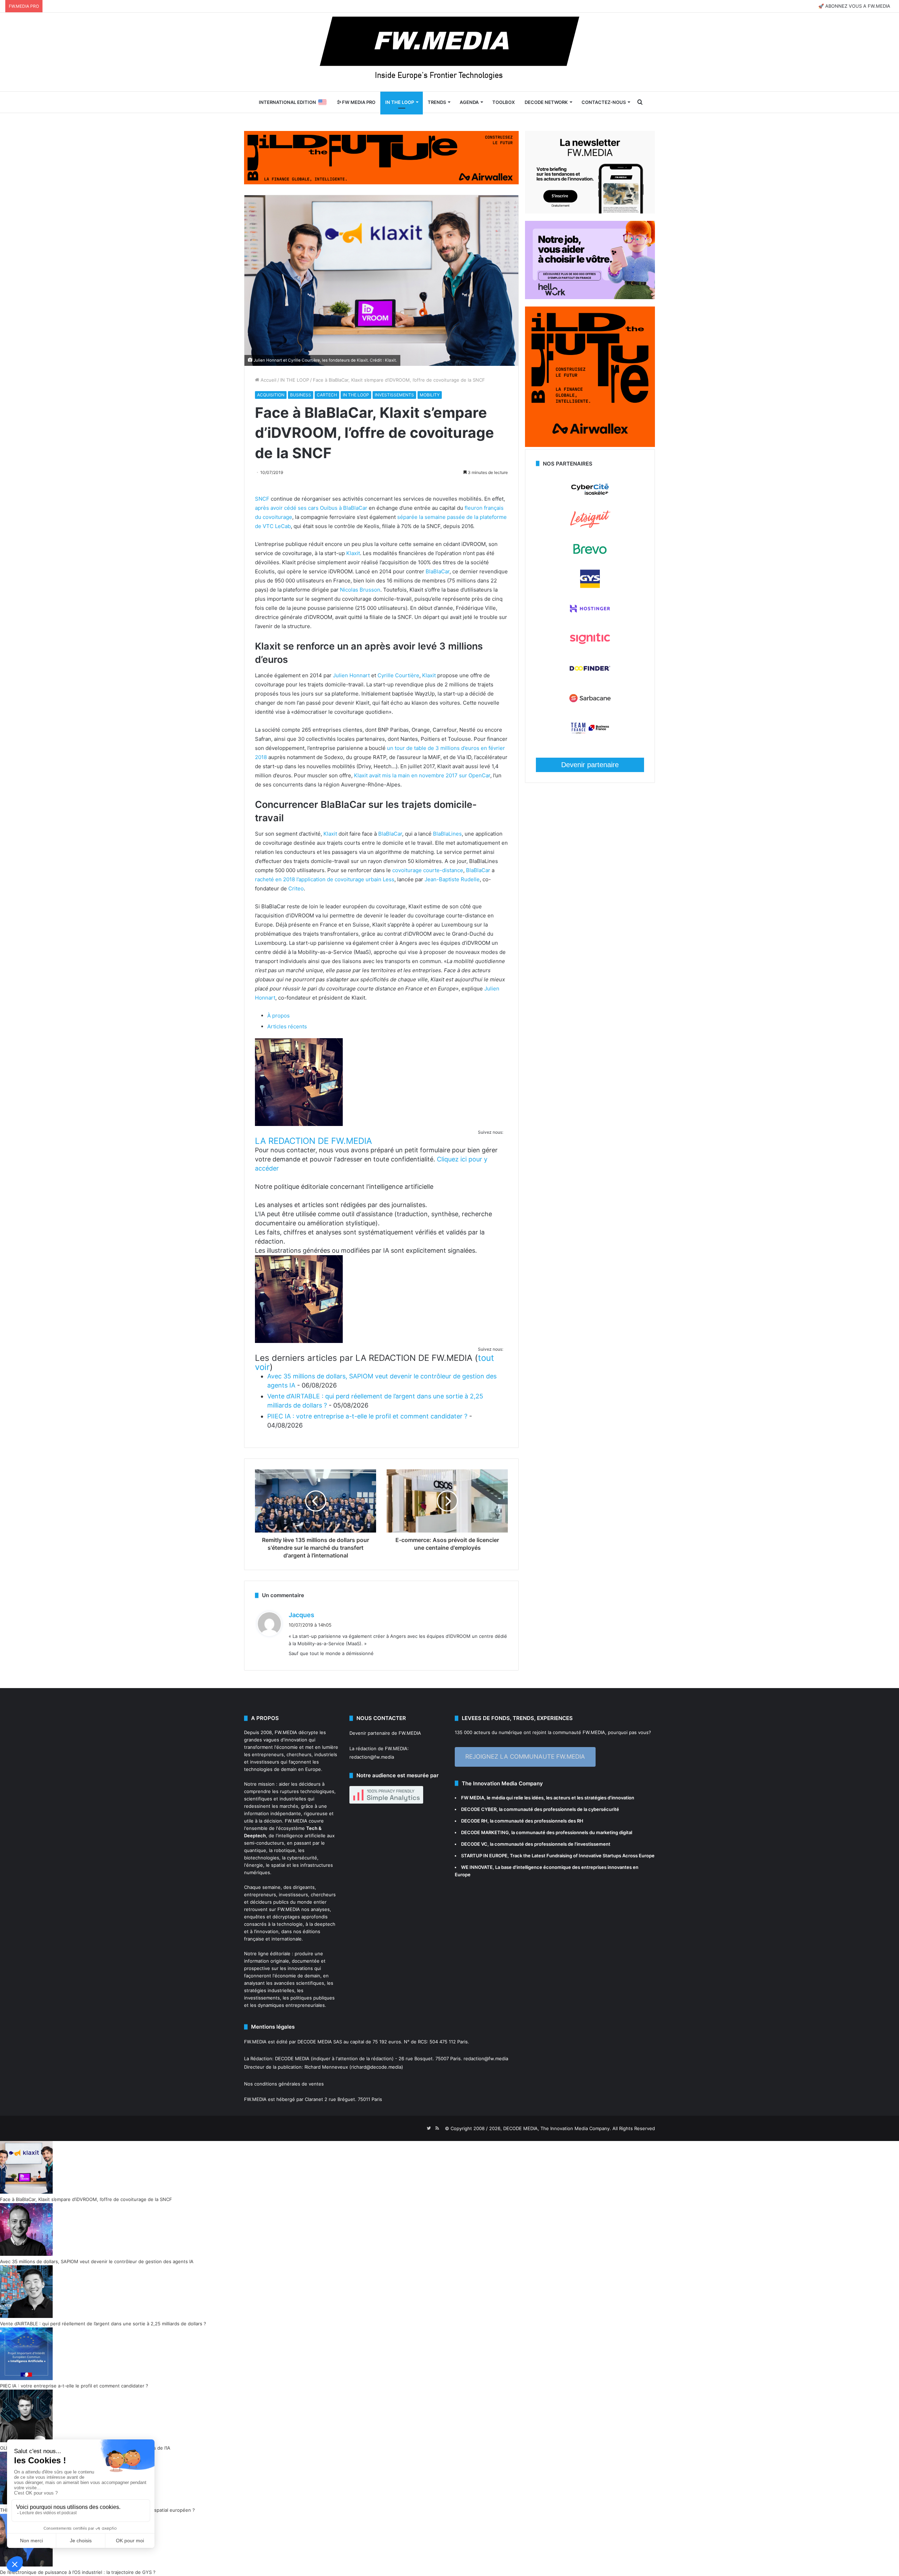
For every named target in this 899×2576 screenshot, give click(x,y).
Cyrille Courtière (398, 675)
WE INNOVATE (477, 1867)
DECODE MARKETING (485, 1832)
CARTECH (327, 395)
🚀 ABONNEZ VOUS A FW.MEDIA (854, 6)
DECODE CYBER (479, 1809)
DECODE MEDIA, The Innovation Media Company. (557, 2128)
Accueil (268, 380)
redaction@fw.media (372, 1757)
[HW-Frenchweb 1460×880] (590, 297)
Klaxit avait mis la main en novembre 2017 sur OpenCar (422, 775)
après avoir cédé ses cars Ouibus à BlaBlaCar (311, 508)
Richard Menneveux (326, 2067)
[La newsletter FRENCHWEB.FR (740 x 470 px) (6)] (590, 212)
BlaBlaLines (447, 834)
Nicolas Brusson (360, 590)
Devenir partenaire (590, 765)
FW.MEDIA (286, 1732)
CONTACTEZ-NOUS (604, 102)
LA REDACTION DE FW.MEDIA (313, 1141)
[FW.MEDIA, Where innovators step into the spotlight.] (449, 52)
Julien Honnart (351, 675)
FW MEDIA (473, 1798)
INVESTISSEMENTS (394, 395)
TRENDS (437, 102)
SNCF (262, 499)
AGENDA (469, 102)
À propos (278, 1016)
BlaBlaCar (438, 571)
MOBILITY (430, 395)
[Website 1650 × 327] (381, 157)
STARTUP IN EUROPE (484, 1856)
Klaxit (353, 553)
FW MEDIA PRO (358, 102)
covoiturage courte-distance (428, 870)
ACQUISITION (271, 395)
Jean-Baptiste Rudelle (452, 879)
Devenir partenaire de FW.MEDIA (385, 1733)
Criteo (296, 888)
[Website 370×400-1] (590, 445)
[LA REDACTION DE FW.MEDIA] (299, 1124)
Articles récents (287, 1026)
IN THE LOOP (400, 102)
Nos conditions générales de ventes (284, 2084)
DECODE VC (474, 1844)
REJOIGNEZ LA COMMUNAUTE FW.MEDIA (525, 1757)
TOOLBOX (504, 102)
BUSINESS (301, 395)
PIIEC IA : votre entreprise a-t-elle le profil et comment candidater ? (367, 1416)
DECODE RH (474, 1821)
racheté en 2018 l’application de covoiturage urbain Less (325, 879)
